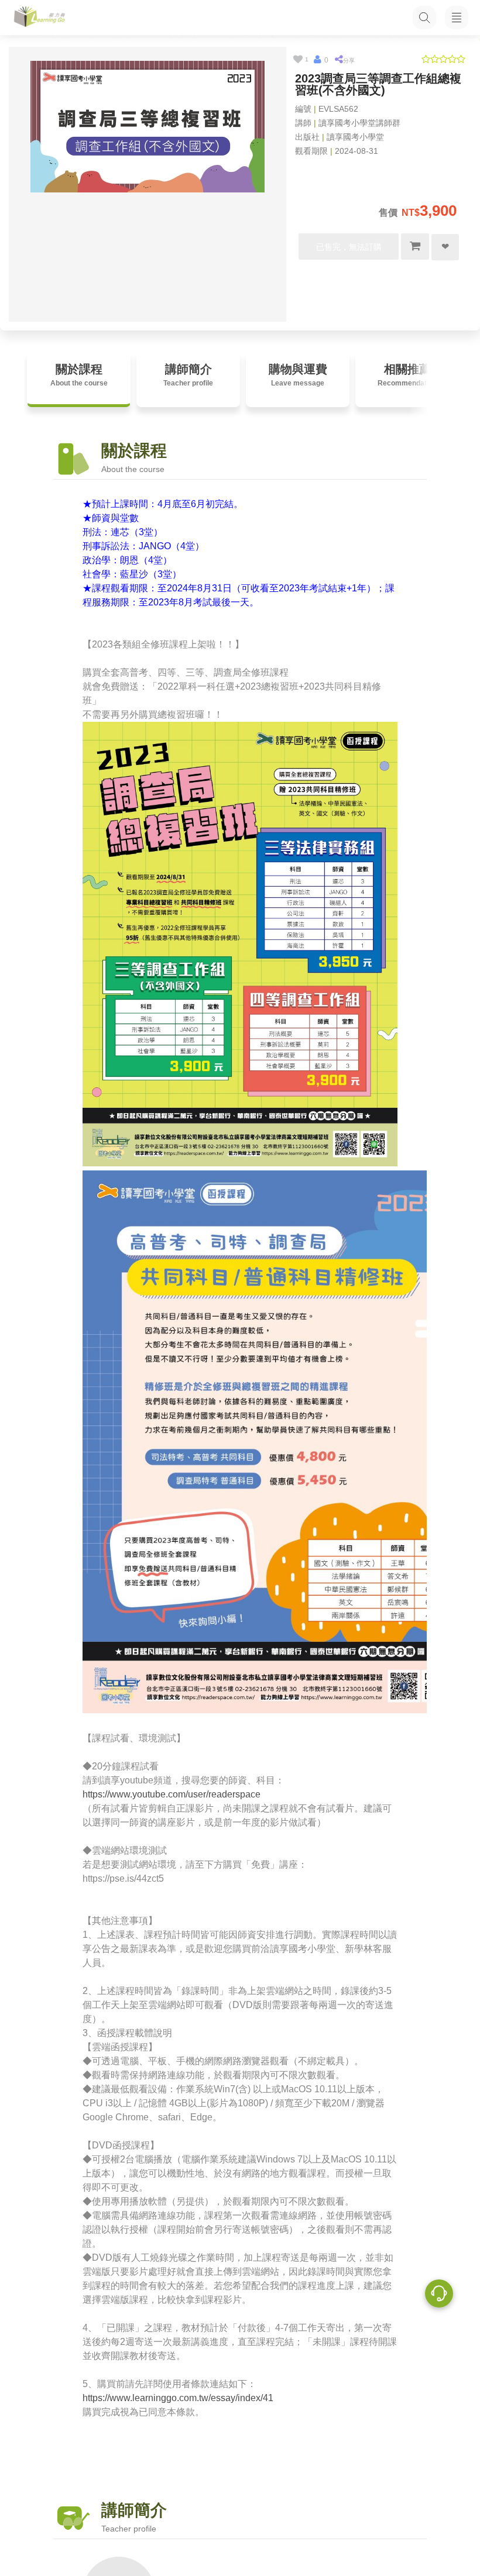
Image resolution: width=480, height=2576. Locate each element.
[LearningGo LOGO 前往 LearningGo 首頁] (40, 18)
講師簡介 (188, 375)
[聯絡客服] (439, 2295)
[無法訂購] (415, 247)
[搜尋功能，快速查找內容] (424, 18)
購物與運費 (298, 375)
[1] (298, 60)
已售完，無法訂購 (349, 247)
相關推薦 (407, 375)
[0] (318, 60)
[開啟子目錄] (457, 18)
